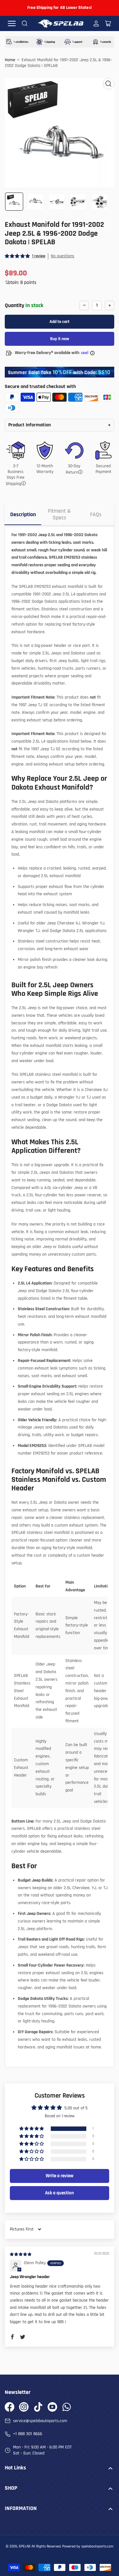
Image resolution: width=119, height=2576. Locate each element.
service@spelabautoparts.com (40, 2421)
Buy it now (60, 339)
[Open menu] (12, 23)
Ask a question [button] (60, 2193)
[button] (18, 256)
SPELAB (25, 2546)
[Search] (25, 23)
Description (23, 514)
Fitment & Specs (59, 514)
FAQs (96, 514)
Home (10, 60)
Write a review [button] (60, 2176)
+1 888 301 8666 (28, 2434)
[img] (21, 2254)
